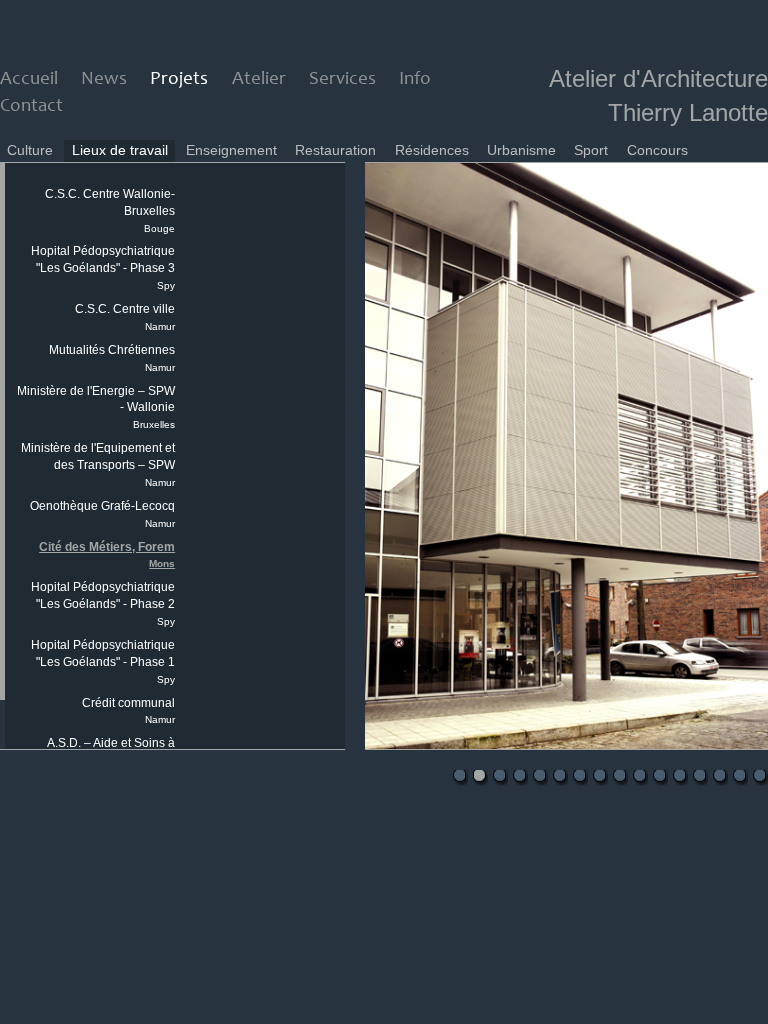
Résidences (432, 150)
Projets (179, 79)
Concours (657, 150)
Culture (30, 150)
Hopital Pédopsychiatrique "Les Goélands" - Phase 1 (103, 661)
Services (342, 79)
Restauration (335, 150)
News (104, 79)
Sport (591, 150)
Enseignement (231, 150)
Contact (31, 106)
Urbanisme (521, 150)
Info (415, 79)
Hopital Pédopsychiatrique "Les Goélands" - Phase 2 (103, 603)
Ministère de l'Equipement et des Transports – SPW (98, 464)
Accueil (29, 79)
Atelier (259, 79)
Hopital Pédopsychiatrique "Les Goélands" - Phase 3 (103, 267)
